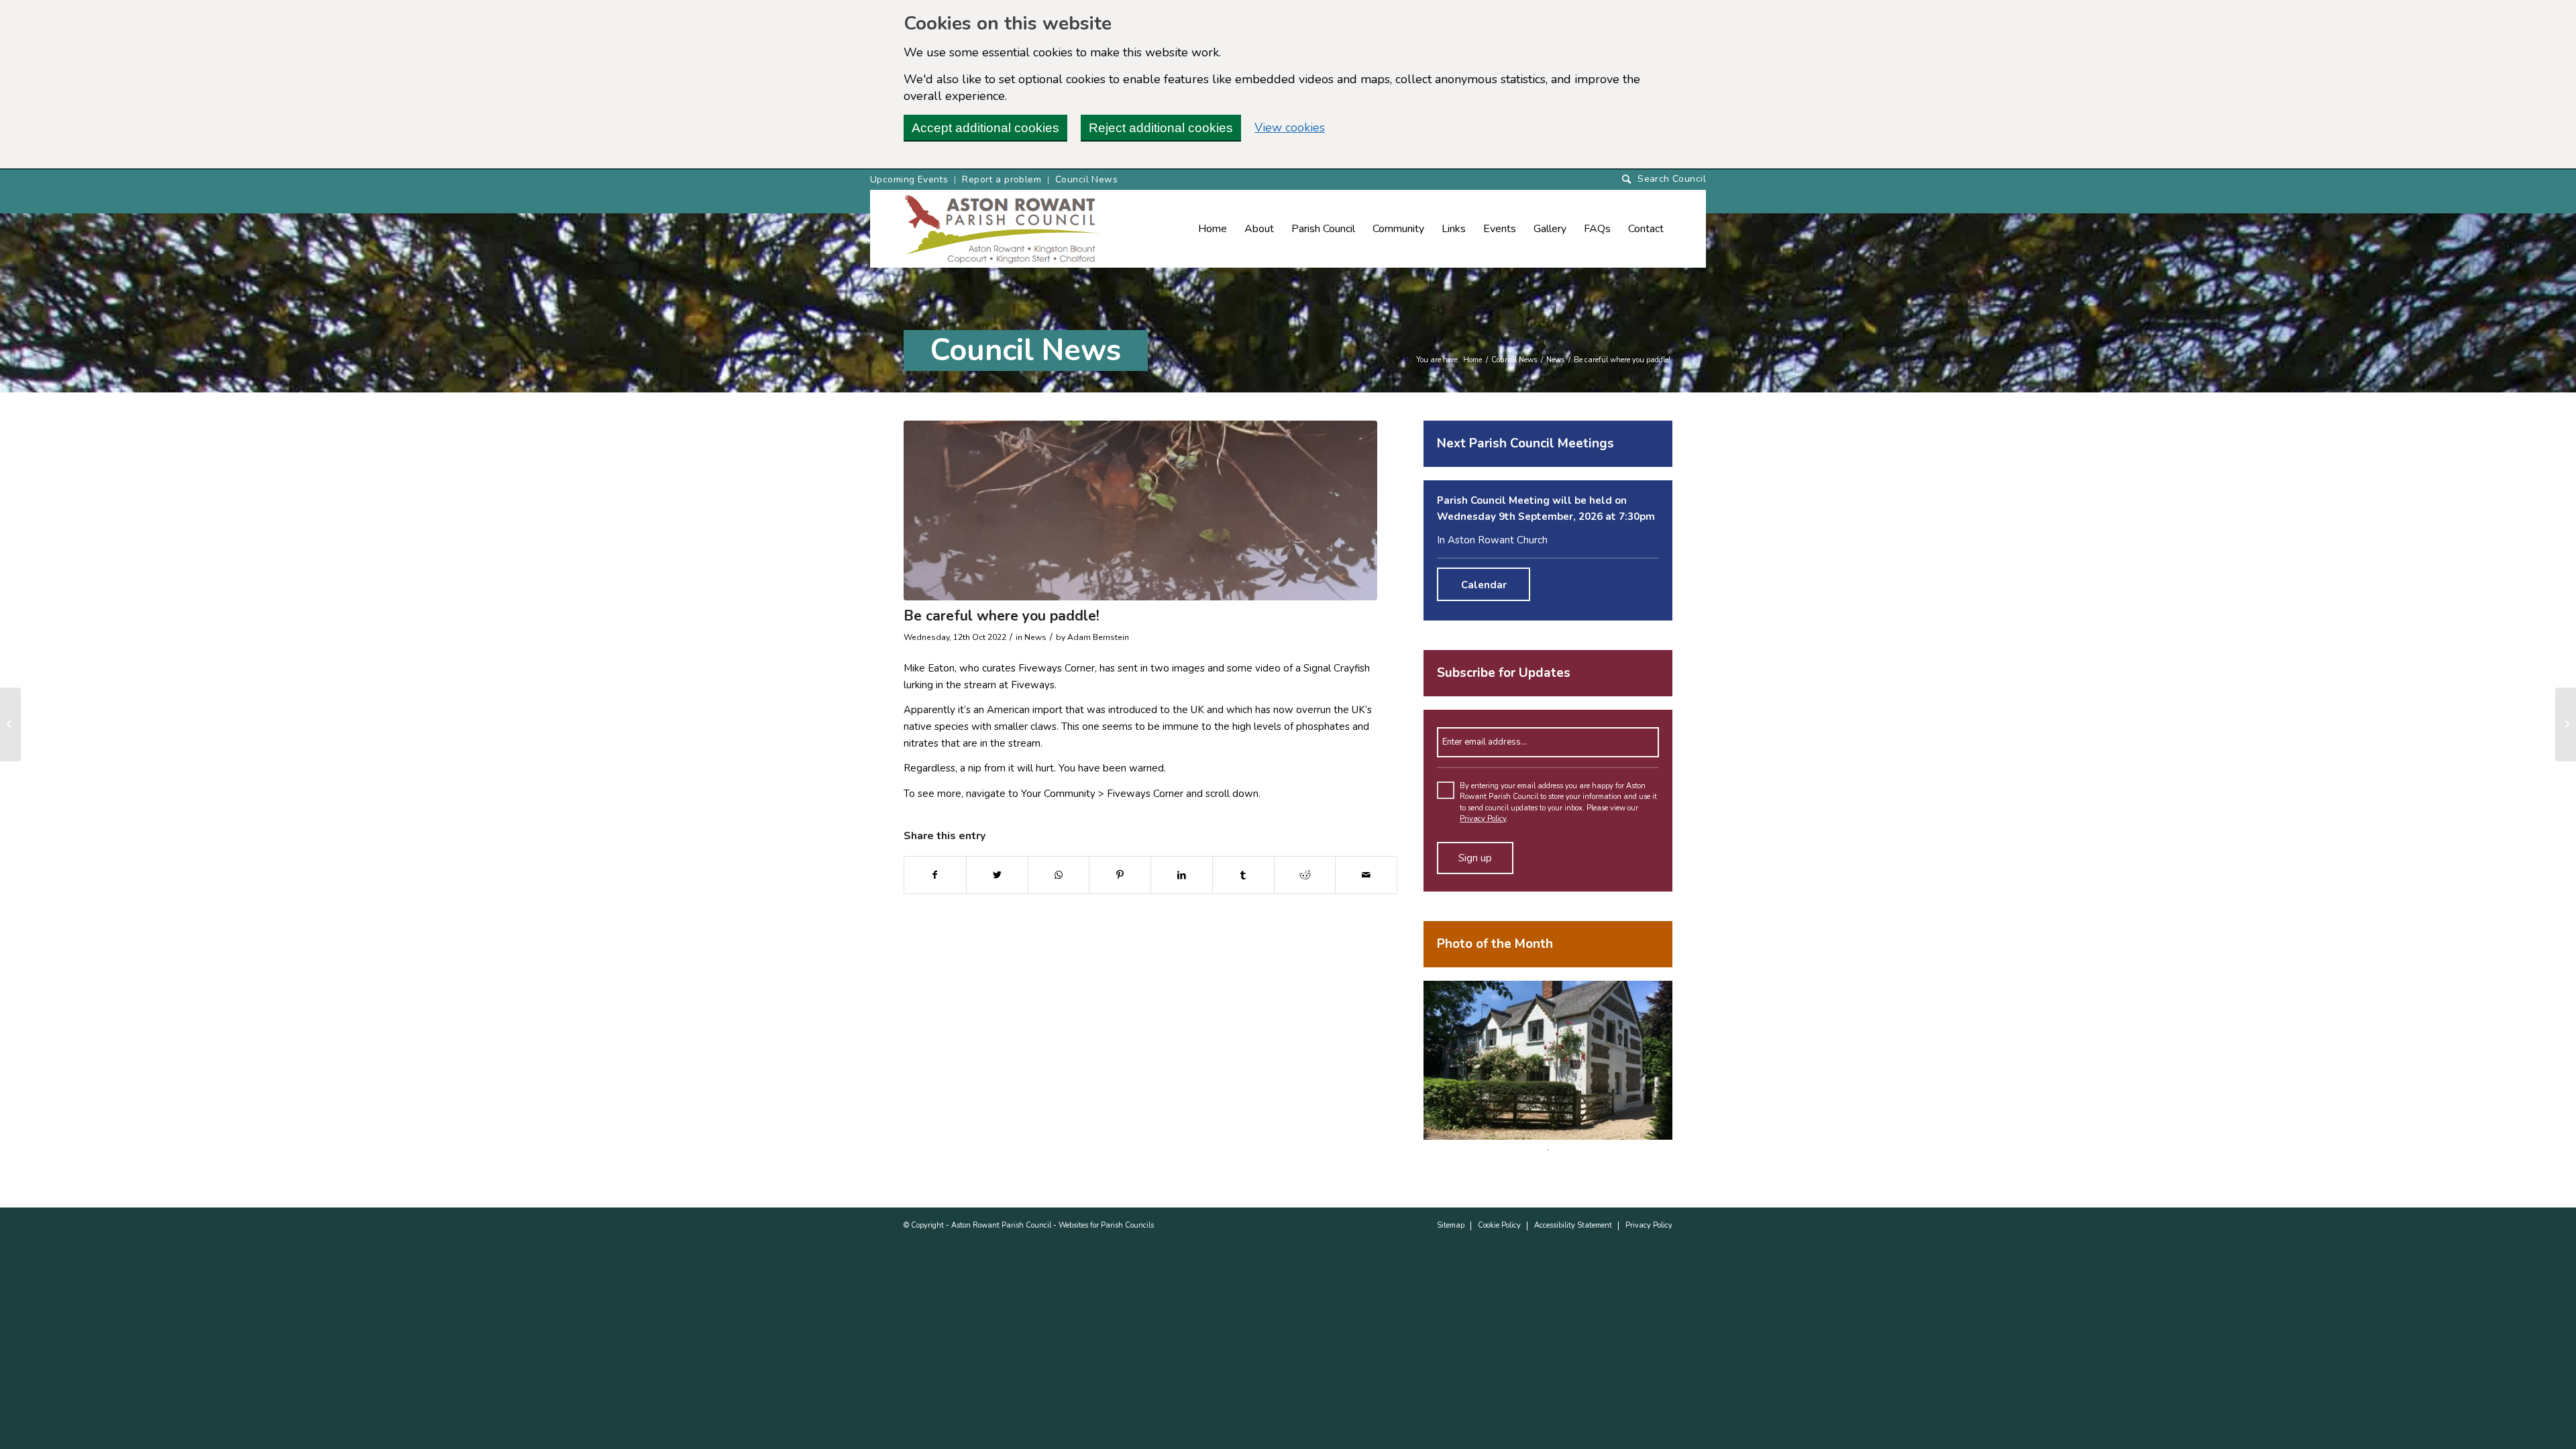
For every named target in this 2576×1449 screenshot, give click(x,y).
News (1555, 360)
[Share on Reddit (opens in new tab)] (1305, 875)
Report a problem (1002, 179)
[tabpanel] (1548, 1060)
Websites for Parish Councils (1106, 1225)
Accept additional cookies (985, 128)
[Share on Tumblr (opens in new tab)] (1243, 875)
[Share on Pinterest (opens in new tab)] (1120, 875)
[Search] (1664, 179)
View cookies (1290, 127)
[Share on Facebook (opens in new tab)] (935, 875)
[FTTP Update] (2566, 724)
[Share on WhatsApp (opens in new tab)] (1059, 875)
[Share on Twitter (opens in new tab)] (997, 875)
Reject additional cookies (1161, 128)
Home (1472, 360)
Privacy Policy (1483, 819)
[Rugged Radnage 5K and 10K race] (10, 724)
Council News (1086, 179)
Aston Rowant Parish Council (1001, 1225)
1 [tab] (1548, 1150)
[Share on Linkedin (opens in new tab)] (1182, 875)
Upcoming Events (909, 179)
